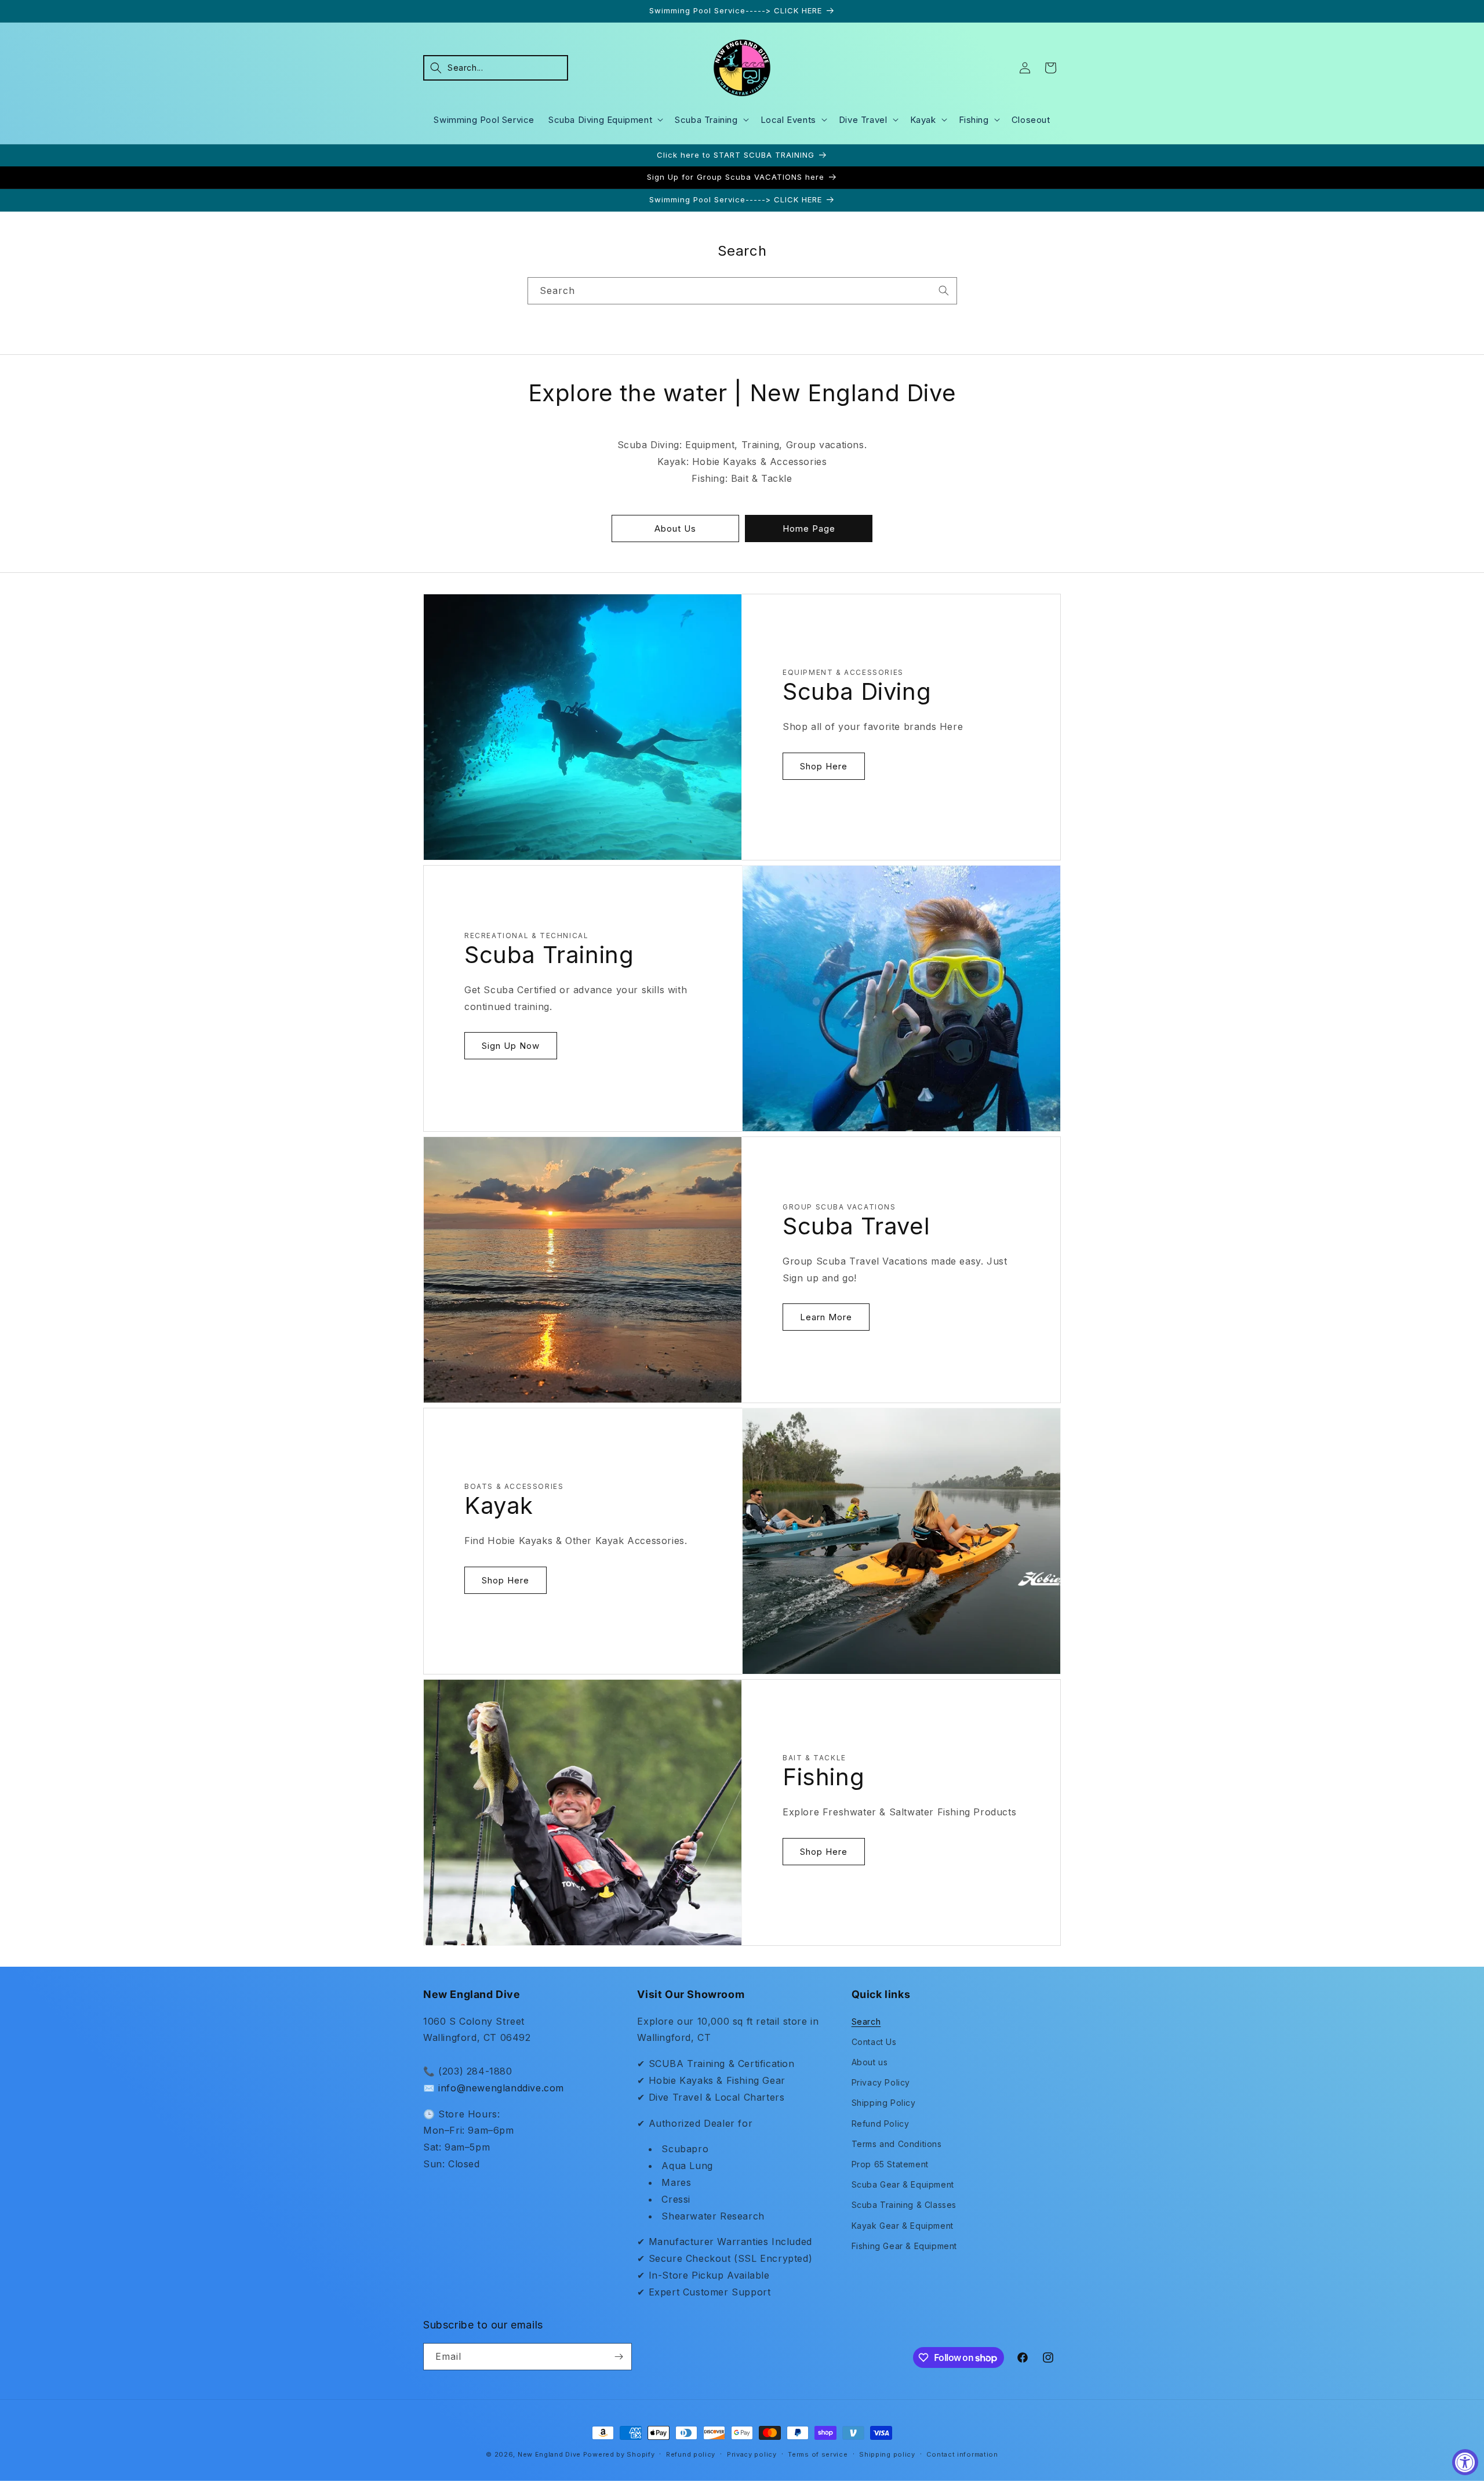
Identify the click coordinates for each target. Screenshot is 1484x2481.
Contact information (962, 2454)
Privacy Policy (881, 2082)
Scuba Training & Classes (904, 2205)
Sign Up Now (511, 1046)
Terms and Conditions (897, 2144)
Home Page (809, 528)
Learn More (826, 1317)
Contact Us (874, 2042)
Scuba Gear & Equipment (903, 2184)
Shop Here (824, 766)
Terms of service (818, 2454)
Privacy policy (752, 2454)
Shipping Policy (884, 2103)
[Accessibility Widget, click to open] (1465, 2462)
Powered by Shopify (619, 2454)
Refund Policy (881, 2124)
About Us (675, 528)
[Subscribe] (619, 2357)
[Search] (944, 290)
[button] (496, 68)
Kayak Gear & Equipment (903, 2226)
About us (870, 2062)
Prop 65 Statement (890, 2164)
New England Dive (549, 2454)
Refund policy (691, 2454)
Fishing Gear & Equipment (904, 2246)
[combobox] (742, 291)
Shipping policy (887, 2454)
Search (866, 2022)
